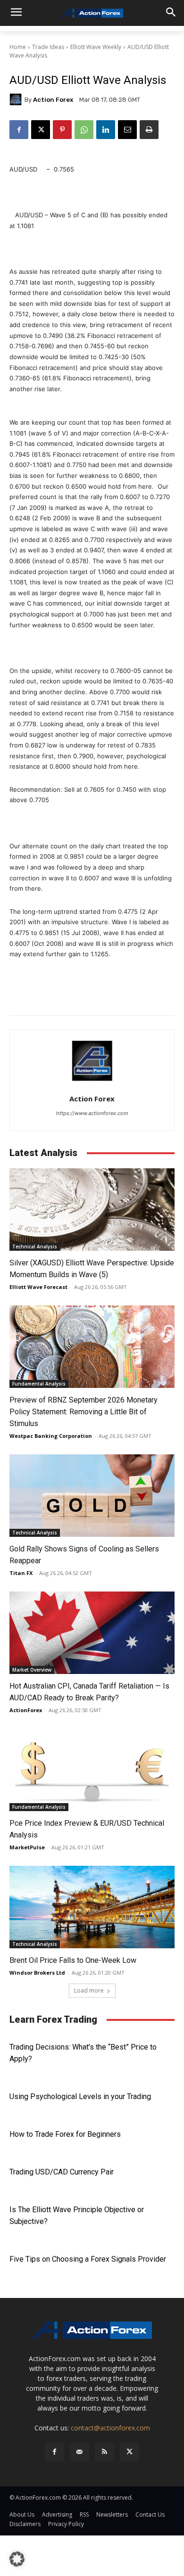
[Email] (127, 130)
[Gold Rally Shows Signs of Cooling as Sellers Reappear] (92, 1496)
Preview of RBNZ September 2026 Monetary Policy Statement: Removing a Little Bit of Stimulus (84, 1412)
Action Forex (53, 100)
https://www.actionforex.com (92, 1113)
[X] (41, 130)
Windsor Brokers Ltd (37, 1973)
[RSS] (105, 2452)
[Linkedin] (106, 130)
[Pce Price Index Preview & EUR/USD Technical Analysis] (92, 1770)
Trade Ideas (48, 47)
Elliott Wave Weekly (96, 47)
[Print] (149, 130)
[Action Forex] (92, 13)
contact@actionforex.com (110, 2428)
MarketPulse (27, 1847)
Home (18, 47)
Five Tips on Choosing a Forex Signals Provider (88, 2259)
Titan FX (21, 1573)
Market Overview (32, 1670)
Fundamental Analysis (39, 1384)
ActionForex (26, 1710)
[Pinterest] (62, 130)
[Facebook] (19, 130)
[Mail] (79, 2452)
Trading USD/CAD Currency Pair (62, 2172)
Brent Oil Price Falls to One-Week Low (73, 1960)
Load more (89, 1990)
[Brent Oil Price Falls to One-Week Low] (92, 1907)
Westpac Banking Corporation (51, 1436)
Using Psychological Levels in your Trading (80, 2096)
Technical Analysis (35, 1247)
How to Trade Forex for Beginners (65, 2134)
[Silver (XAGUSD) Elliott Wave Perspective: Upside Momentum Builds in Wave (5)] (92, 1210)
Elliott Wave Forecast (38, 1287)
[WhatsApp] (84, 130)
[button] (17, 2559)
